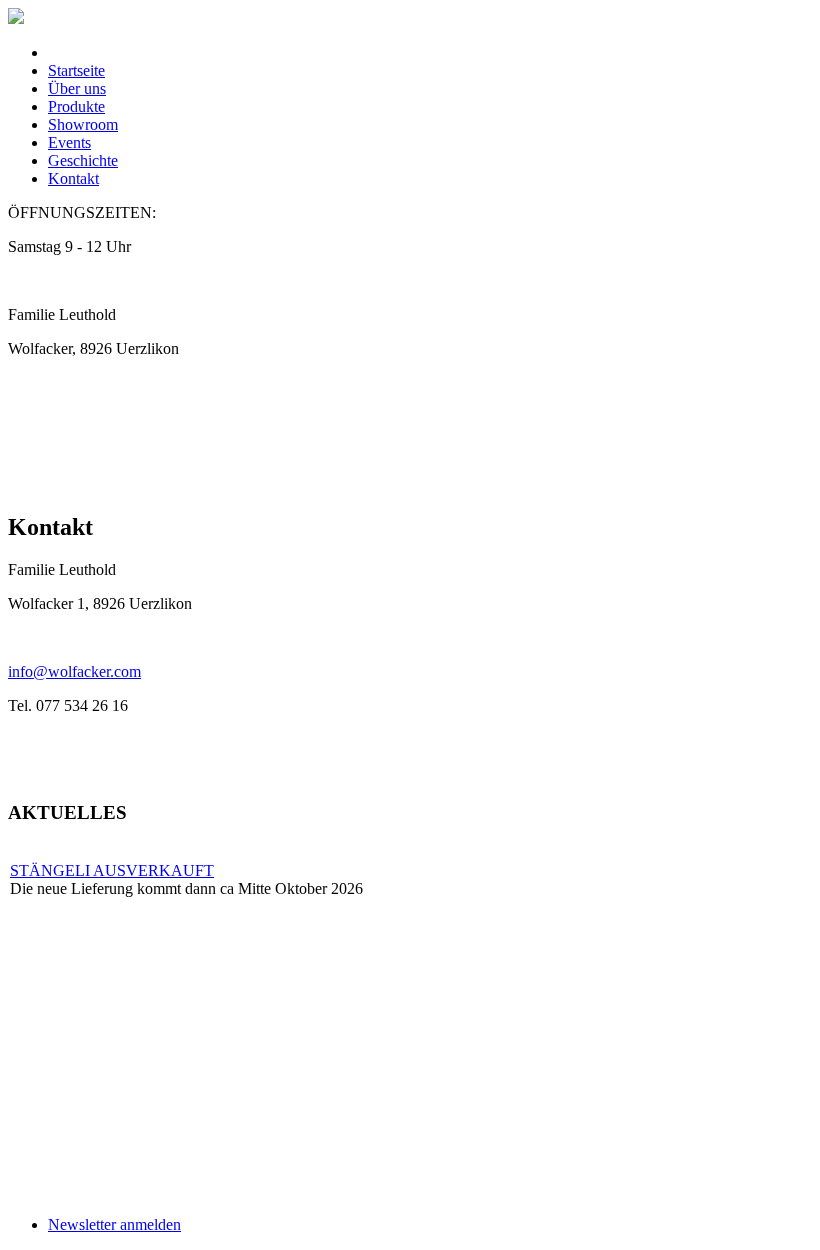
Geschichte (83, 160)
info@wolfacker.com (74, 671)
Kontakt (73, 178)
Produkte (76, 106)
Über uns (77, 88)
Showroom (83, 124)
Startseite (76, 70)
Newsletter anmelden (114, 1224)
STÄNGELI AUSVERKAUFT (112, 870)
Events (69, 142)
